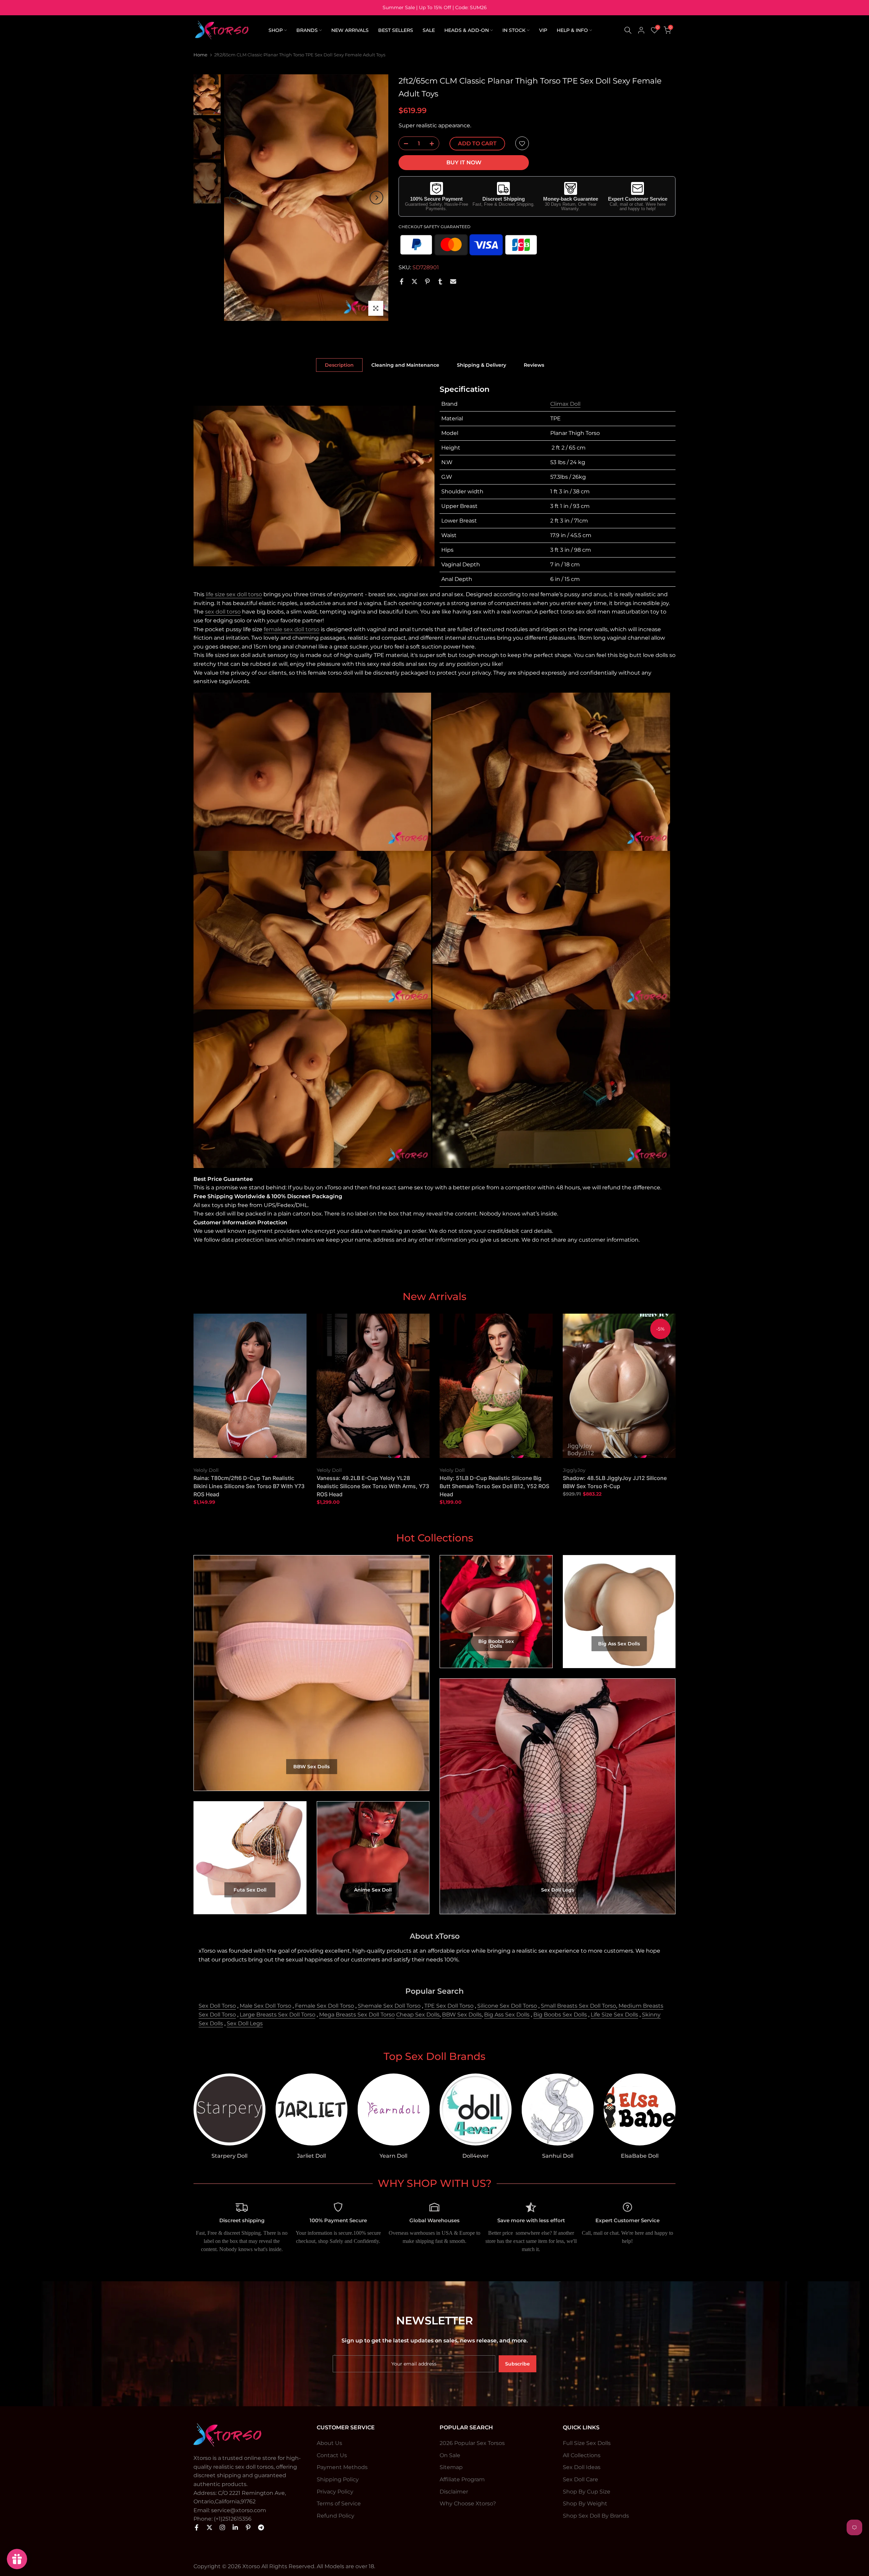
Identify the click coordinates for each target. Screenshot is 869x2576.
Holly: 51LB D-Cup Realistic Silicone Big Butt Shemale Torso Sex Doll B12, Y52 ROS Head (494, 1486)
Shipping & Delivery (482, 365)
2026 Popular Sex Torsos (472, 2443)
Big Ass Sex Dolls (507, 2015)
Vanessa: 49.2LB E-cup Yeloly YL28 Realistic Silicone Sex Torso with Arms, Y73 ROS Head (373, 1486)
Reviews (534, 365)
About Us (329, 2443)
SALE (429, 30)
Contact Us (332, 2455)
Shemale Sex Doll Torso (389, 2006)
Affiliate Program (462, 2479)
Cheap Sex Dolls (418, 2015)
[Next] (376, 198)
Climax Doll (565, 404)
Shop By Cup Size (587, 2492)
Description (339, 365)
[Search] (628, 30)
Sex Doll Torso (217, 2006)
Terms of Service (339, 2504)
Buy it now (464, 163)
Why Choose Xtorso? (468, 2504)
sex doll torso (223, 612)
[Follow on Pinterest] (248, 2527)
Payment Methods (342, 2467)
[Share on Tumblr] (440, 281)
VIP (543, 30)
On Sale (450, 2455)
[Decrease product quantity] (404, 144)
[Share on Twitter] (414, 281)
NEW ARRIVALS (350, 30)
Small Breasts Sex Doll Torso (578, 2006)
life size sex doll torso (234, 594)
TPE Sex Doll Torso (449, 2006)
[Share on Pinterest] (427, 281)
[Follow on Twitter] (209, 2527)
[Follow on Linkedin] (235, 2527)
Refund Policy (336, 2516)
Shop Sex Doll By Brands (596, 2516)
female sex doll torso (292, 629)
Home (200, 55)
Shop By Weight (585, 2504)
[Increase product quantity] (434, 144)
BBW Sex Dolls (462, 2015)
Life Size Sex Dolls (614, 2015)
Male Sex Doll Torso (265, 2006)
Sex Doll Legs (245, 2023)
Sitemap (451, 2467)
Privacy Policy (335, 2492)
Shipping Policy (338, 2479)
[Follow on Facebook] (197, 2527)
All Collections (582, 2455)
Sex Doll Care (580, 2479)
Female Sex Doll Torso (325, 2006)
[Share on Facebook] (402, 281)
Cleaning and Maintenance (405, 365)
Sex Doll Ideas (582, 2467)
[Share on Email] (453, 281)
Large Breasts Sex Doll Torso (278, 2015)
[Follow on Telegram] (261, 2527)
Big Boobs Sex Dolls (560, 2015)
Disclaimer (454, 2492)
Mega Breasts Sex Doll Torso (357, 2015)
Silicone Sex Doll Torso (507, 2006)
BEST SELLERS (396, 30)
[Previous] (236, 198)
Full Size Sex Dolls (587, 2443)
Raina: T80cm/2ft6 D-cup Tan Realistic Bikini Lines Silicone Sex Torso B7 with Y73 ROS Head (249, 1486)
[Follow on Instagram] (222, 2527)
